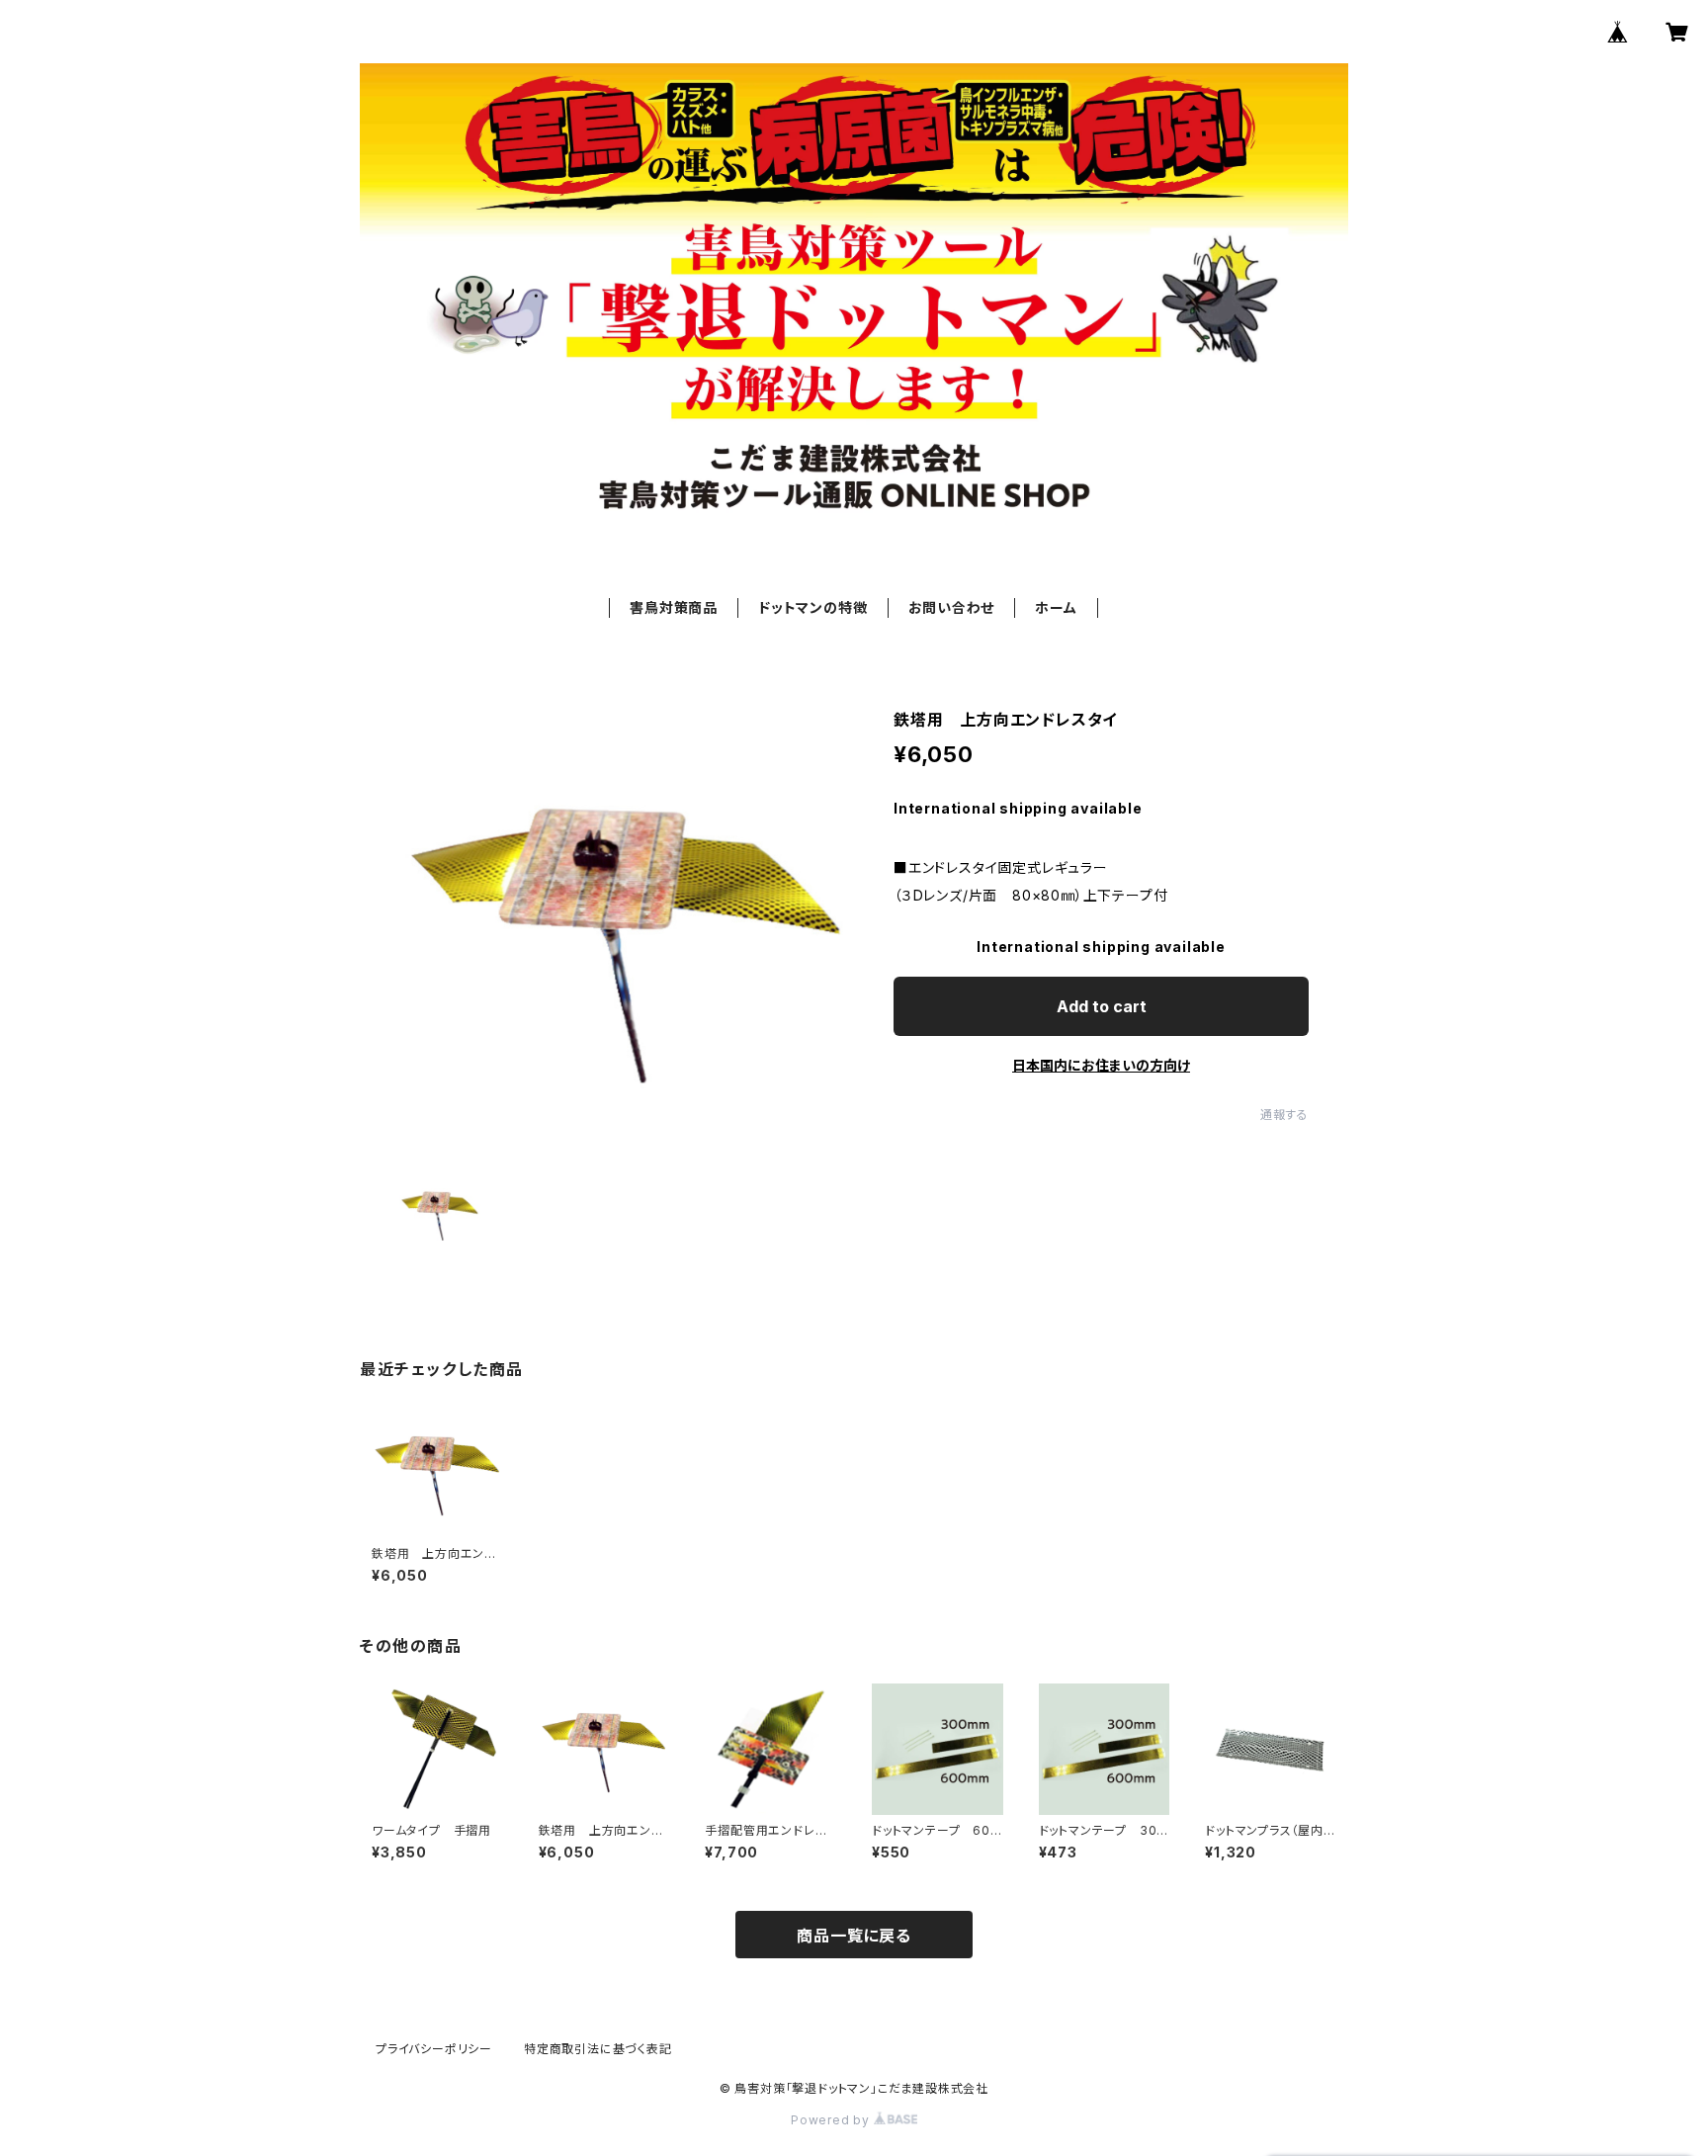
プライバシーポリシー (434, 2049)
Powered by (832, 2120)
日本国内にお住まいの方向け (1101, 1065)
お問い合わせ (952, 607)
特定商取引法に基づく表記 (598, 2049)
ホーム (1056, 607)
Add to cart (1102, 1006)
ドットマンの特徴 (812, 607)
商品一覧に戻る (854, 1936)
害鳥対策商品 (674, 607)
